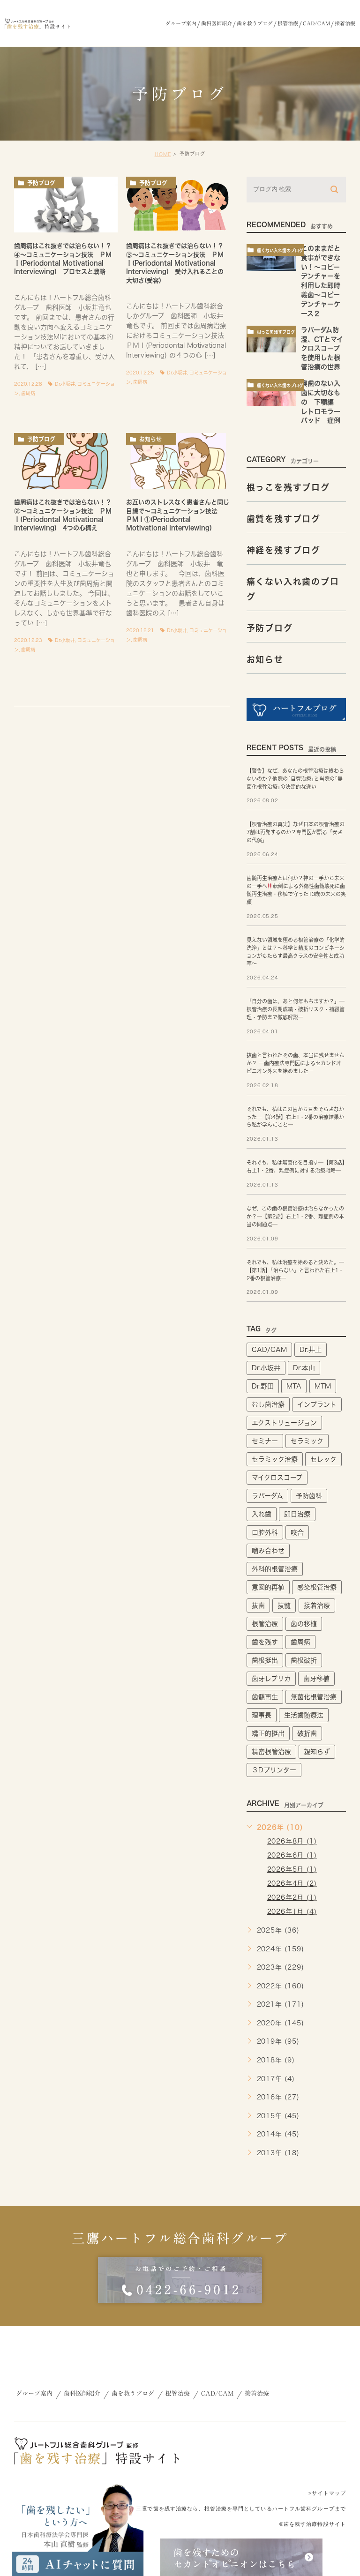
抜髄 (284, 1605)
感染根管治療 (317, 1587)
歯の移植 (304, 1624)
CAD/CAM (269, 1350)
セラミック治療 (275, 1459)
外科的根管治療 (275, 1569)
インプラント (317, 1404)
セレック (323, 1459)
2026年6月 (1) (292, 1855)
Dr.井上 (311, 1350)
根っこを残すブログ (276, 332)
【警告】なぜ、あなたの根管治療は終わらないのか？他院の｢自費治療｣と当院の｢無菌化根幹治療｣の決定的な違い (295, 779)
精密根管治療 (271, 1752)
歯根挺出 (265, 1660)
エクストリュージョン (284, 1423)
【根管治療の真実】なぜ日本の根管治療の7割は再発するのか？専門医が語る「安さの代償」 (296, 833)
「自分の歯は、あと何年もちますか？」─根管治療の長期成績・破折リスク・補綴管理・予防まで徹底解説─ (296, 1010)
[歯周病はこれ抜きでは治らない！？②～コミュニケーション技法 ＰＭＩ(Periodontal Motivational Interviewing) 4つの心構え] (66, 461)
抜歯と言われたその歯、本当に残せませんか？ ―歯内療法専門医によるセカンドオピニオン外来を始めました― (296, 1063)
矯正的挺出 (268, 1733)
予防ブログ (41, 183)
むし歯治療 (268, 1404)
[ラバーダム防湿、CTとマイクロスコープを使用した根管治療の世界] (271, 339)
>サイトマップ (327, 2493)
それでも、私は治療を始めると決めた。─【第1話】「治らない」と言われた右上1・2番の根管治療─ (295, 1270)
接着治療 (317, 1605)
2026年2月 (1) (292, 1897)
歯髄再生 (265, 1697)
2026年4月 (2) (292, 1883)
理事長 (262, 1715)
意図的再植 (268, 1587)
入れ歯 (262, 1514)
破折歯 (307, 1733)
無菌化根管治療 (314, 1697)
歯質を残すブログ (284, 519)
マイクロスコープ (277, 1478)
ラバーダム (267, 1496)
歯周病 (28, 393)
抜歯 (258, 1605)
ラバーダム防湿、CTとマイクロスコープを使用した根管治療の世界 (322, 348)
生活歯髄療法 (304, 1715)
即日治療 (297, 1514)
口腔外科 (265, 1532)
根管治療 (265, 1624)
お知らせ (150, 439)
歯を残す (265, 1642)
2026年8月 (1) (292, 1841)
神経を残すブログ (284, 550)
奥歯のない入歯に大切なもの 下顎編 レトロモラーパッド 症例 (324, 402)
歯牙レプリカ (271, 1679)
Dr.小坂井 (65, 384)
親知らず (317, 1752)
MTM (323, 1386)
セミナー (265, 1441)
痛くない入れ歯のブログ (280, 250)
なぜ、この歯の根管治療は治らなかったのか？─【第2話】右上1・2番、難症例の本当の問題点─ (295, 1216)
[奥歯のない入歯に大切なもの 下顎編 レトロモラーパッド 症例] (271, 392)
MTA (294, 1386)
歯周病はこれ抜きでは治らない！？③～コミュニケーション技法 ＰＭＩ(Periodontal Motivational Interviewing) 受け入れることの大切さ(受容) (175, 263)
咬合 (297, 1532)
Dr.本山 (304, 1368)
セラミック (307, 1441)
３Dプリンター (274, 1770)
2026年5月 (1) (292, 1869)
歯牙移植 (316, 1679)
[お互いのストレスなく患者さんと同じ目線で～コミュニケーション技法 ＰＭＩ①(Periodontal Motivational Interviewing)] (178, 461)
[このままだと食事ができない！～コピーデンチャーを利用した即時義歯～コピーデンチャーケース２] (271, 258)
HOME (163, 154)
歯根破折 (304, 1660)
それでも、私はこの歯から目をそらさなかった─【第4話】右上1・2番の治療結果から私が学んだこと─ (295, 1117)
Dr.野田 (263, 1386)
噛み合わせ (268, 1551)
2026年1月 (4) (292, 1911)
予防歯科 (309, 1496)
